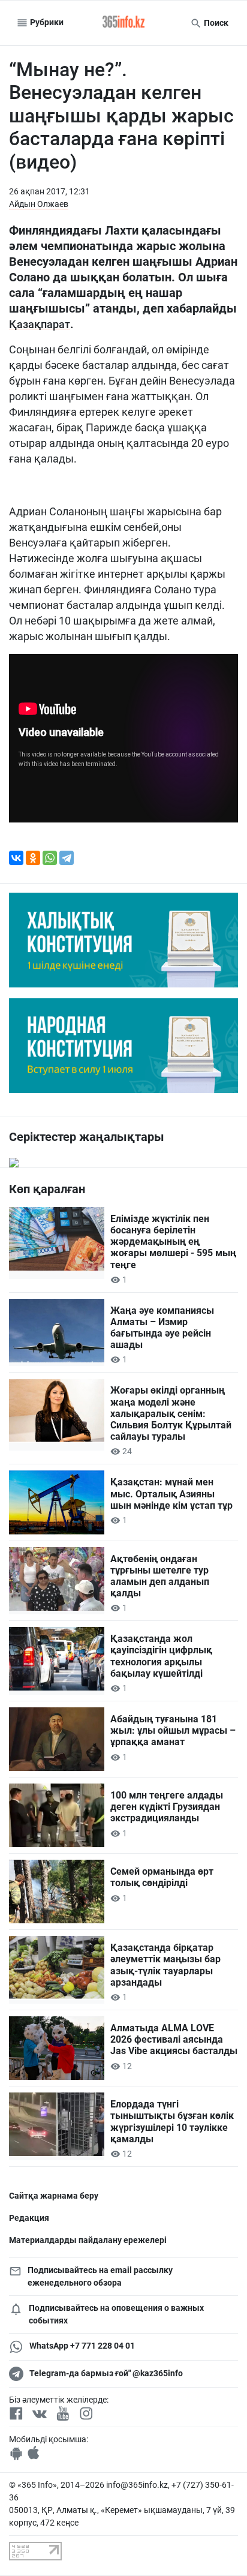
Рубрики (46, 22)
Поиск (215, 23)
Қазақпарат (40, 324)
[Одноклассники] (33, 858)
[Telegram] (67, 858)
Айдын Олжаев (39, 204)
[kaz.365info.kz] (123, 23)
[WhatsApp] (50, 858)
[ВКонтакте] (16, 858)
